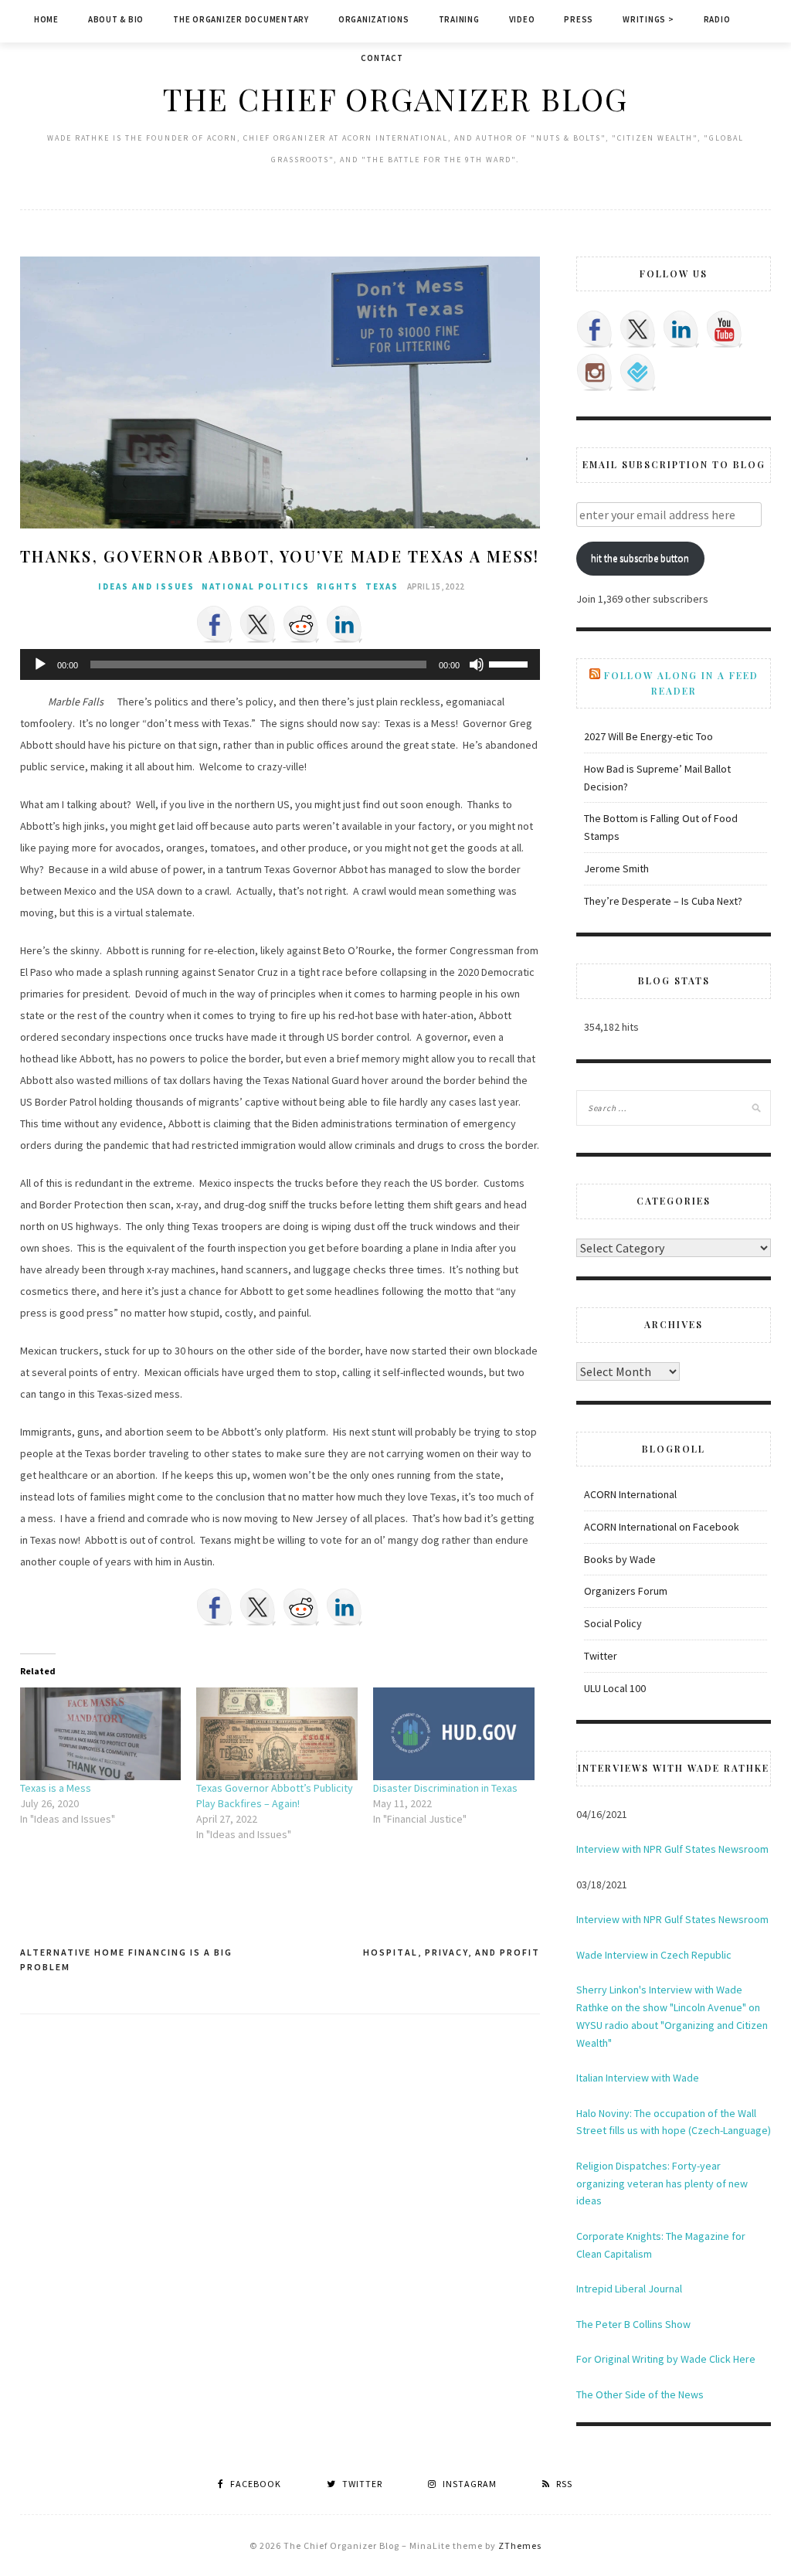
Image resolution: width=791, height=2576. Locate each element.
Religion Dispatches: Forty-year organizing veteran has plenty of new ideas (662, 2183)
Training (459, 19)
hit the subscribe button (640, 558)
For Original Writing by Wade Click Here (666, 2359)
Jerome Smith (616, 868)
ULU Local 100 (615, 1688)
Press (579, 19)
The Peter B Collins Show (633, 2324)
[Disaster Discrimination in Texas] (454, 1733)
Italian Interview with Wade (638, 2078)
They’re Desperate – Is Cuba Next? (663, 901)
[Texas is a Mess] (101, 1733)
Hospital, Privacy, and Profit (452, 1952)
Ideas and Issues (146, 586)
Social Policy (613, 1623)
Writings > (648, 19)
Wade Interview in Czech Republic (654, 1955)
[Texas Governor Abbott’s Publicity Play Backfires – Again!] (277, 1733)
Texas (382, 586)
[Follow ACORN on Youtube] (725, 329)
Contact (382, 58)
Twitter (601, 1656)
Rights (338, 586)
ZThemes (520, 2545)
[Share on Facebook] (215, 624)
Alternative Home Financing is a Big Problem (126, 1960)
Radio (717, 19)
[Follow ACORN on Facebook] (595, 329)
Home (46, 19)
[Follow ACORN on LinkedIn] (681, 329)
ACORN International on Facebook (662, 1527)
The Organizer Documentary (241, 19)
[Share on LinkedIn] (345, 624)
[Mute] (477, 664)
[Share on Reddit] (301, 624)
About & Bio (116, 19)
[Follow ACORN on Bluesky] (638, 372)
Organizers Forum (626, 1591)
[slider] (511, 663)
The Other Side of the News (640, 2394)
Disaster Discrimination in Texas (445, 1788)
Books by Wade (620, 1559)
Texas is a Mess (56, 1788)
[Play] (40, 664)
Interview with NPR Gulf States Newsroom (672, 1849)
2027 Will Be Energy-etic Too (648, 736)
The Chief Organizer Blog (395, 99)
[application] (280, 664)
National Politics (256, 586)
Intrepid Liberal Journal (629, 2289)
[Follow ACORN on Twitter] (638, 329)
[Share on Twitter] (258, 624)
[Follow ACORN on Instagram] (595, 372)
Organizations (374, 19)
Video (522, 19)
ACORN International (630, 1494)
